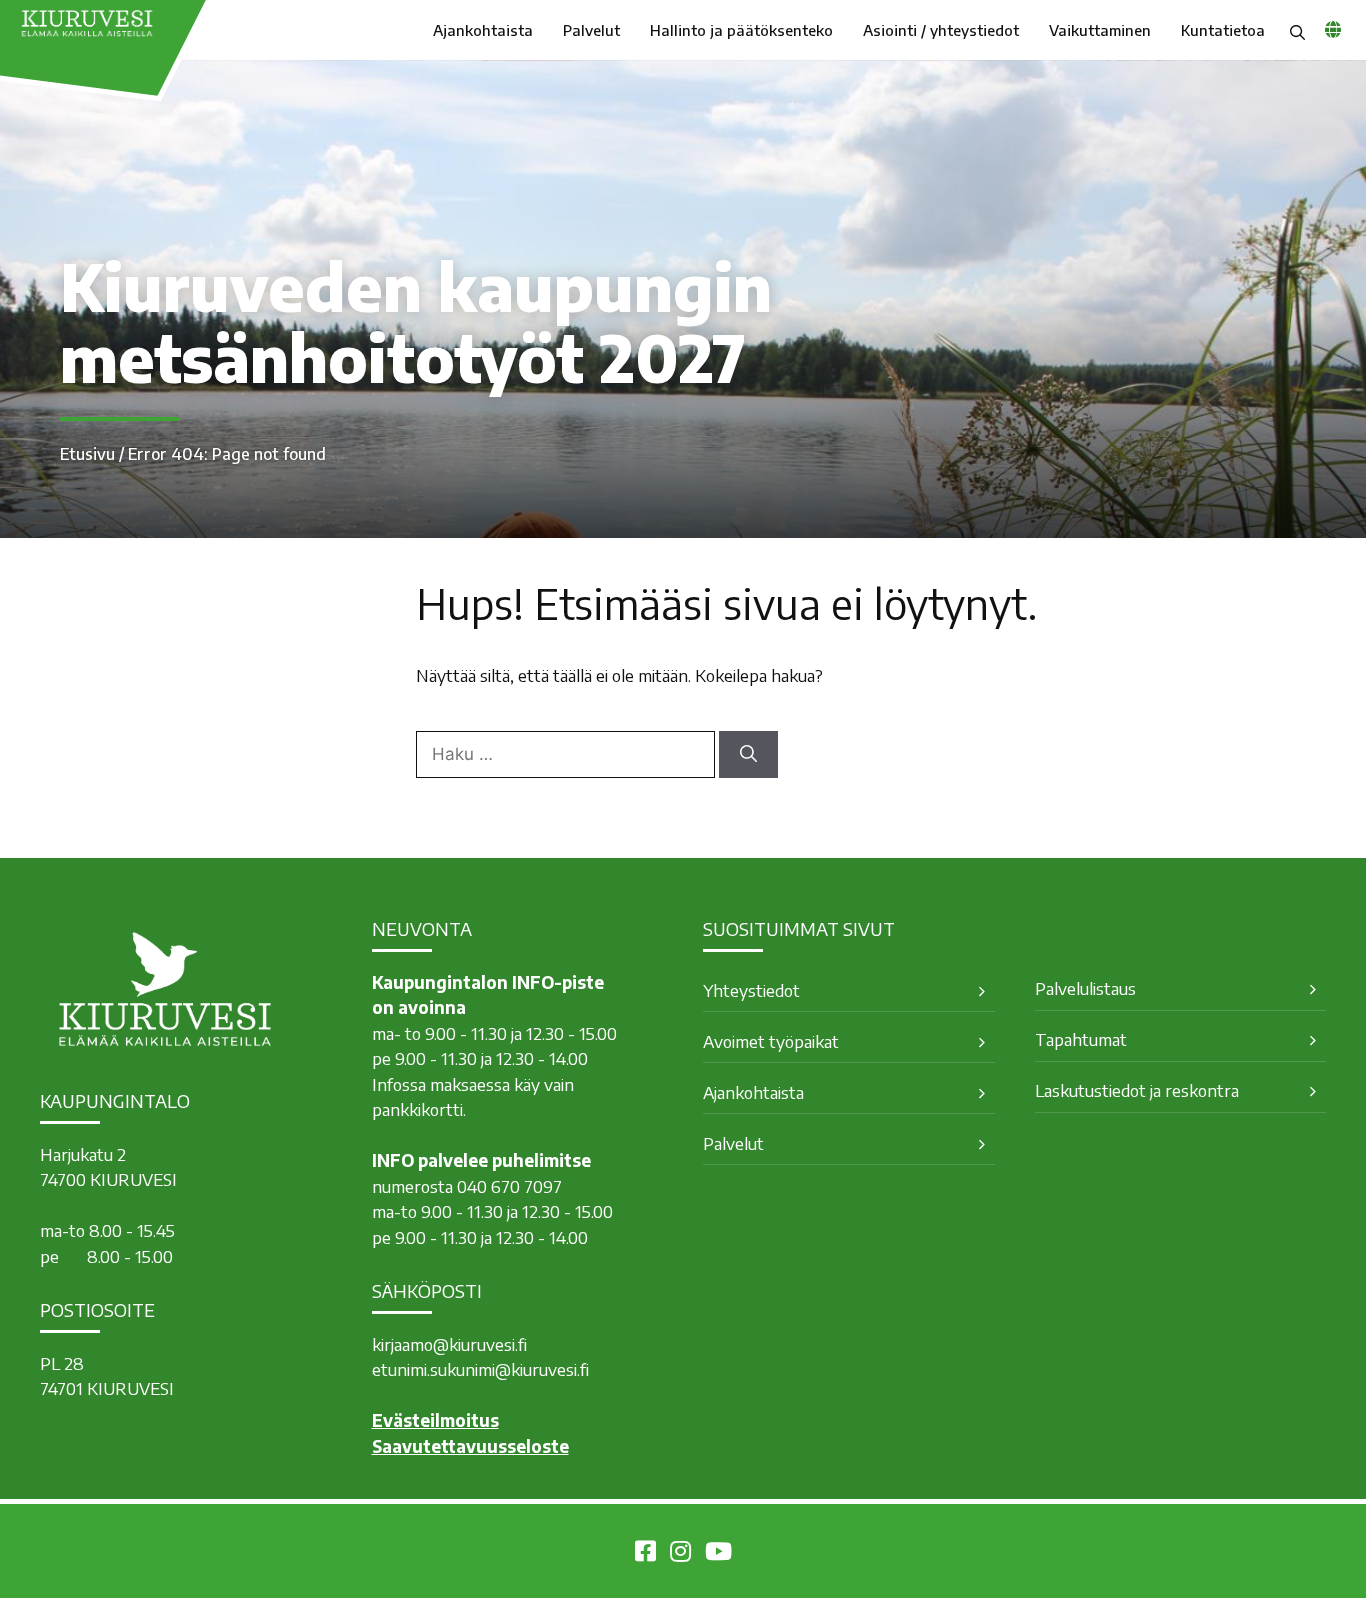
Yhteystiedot (751, 990)
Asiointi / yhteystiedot (941, 30)
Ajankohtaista (483, 30)
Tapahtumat (1081, 1039)
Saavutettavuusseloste (470, 1446)
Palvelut (591, 30)
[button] (1297, 30)
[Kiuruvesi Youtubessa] (718, 1554)
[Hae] (748, 755)
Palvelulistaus (1085, 988)
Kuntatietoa (1223, 30)
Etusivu (87, 454)
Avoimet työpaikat (771, 1041)
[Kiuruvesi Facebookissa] (645, 1554)
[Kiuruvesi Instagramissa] (680, 1554)
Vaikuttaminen (1100, 30)
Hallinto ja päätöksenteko (741, 30)
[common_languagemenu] (1333, 29)
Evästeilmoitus (435, 1420)
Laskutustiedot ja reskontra (1137, 1090)
